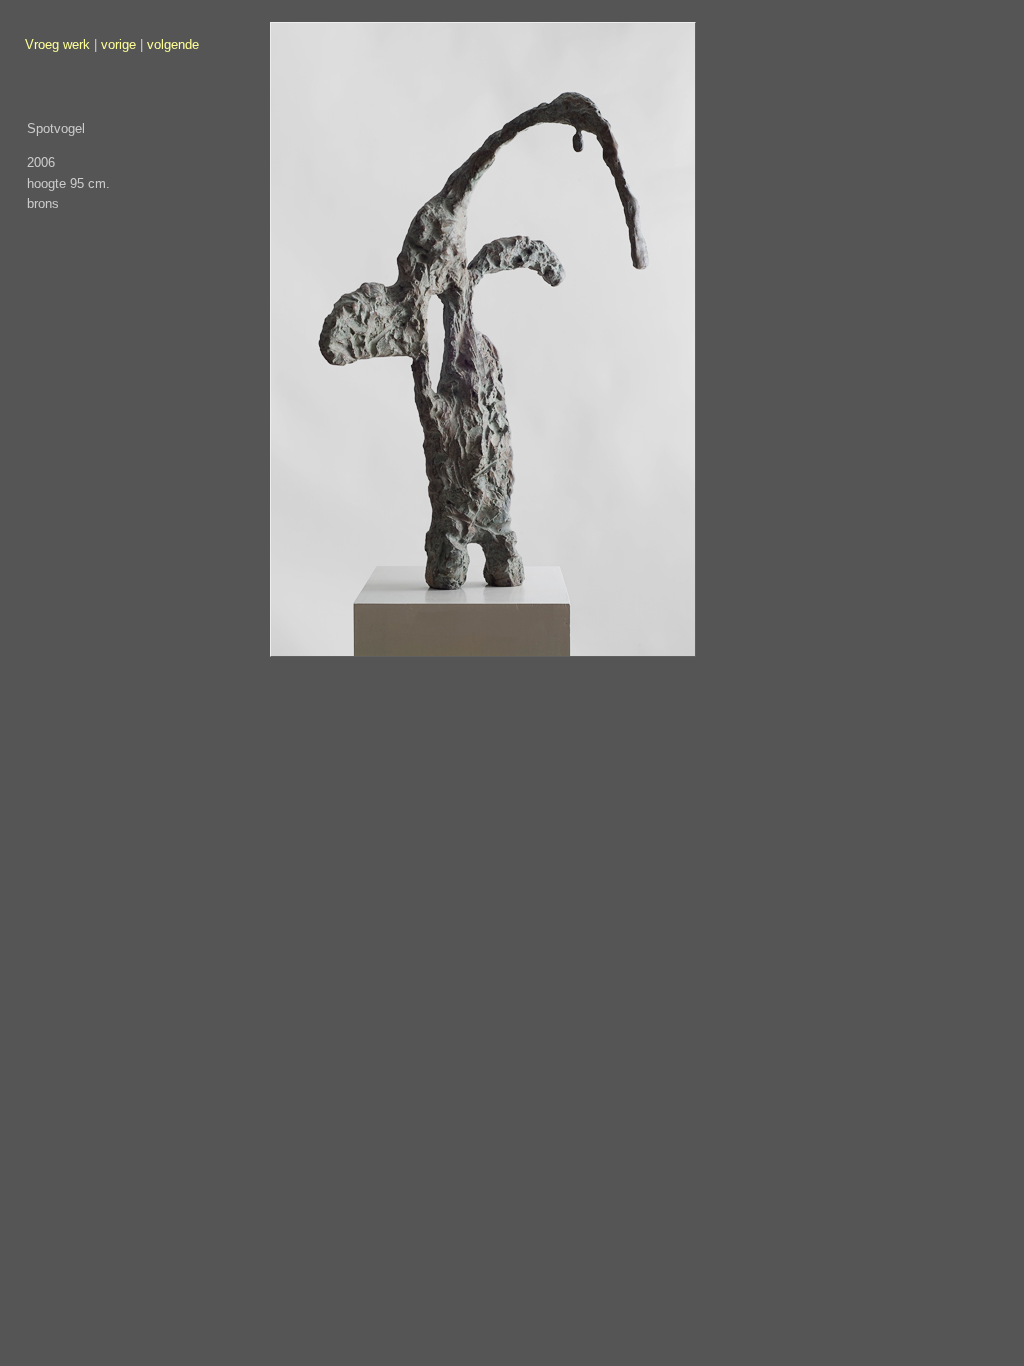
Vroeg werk (57, 44)
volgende (173, 44)
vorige (118, 44)
